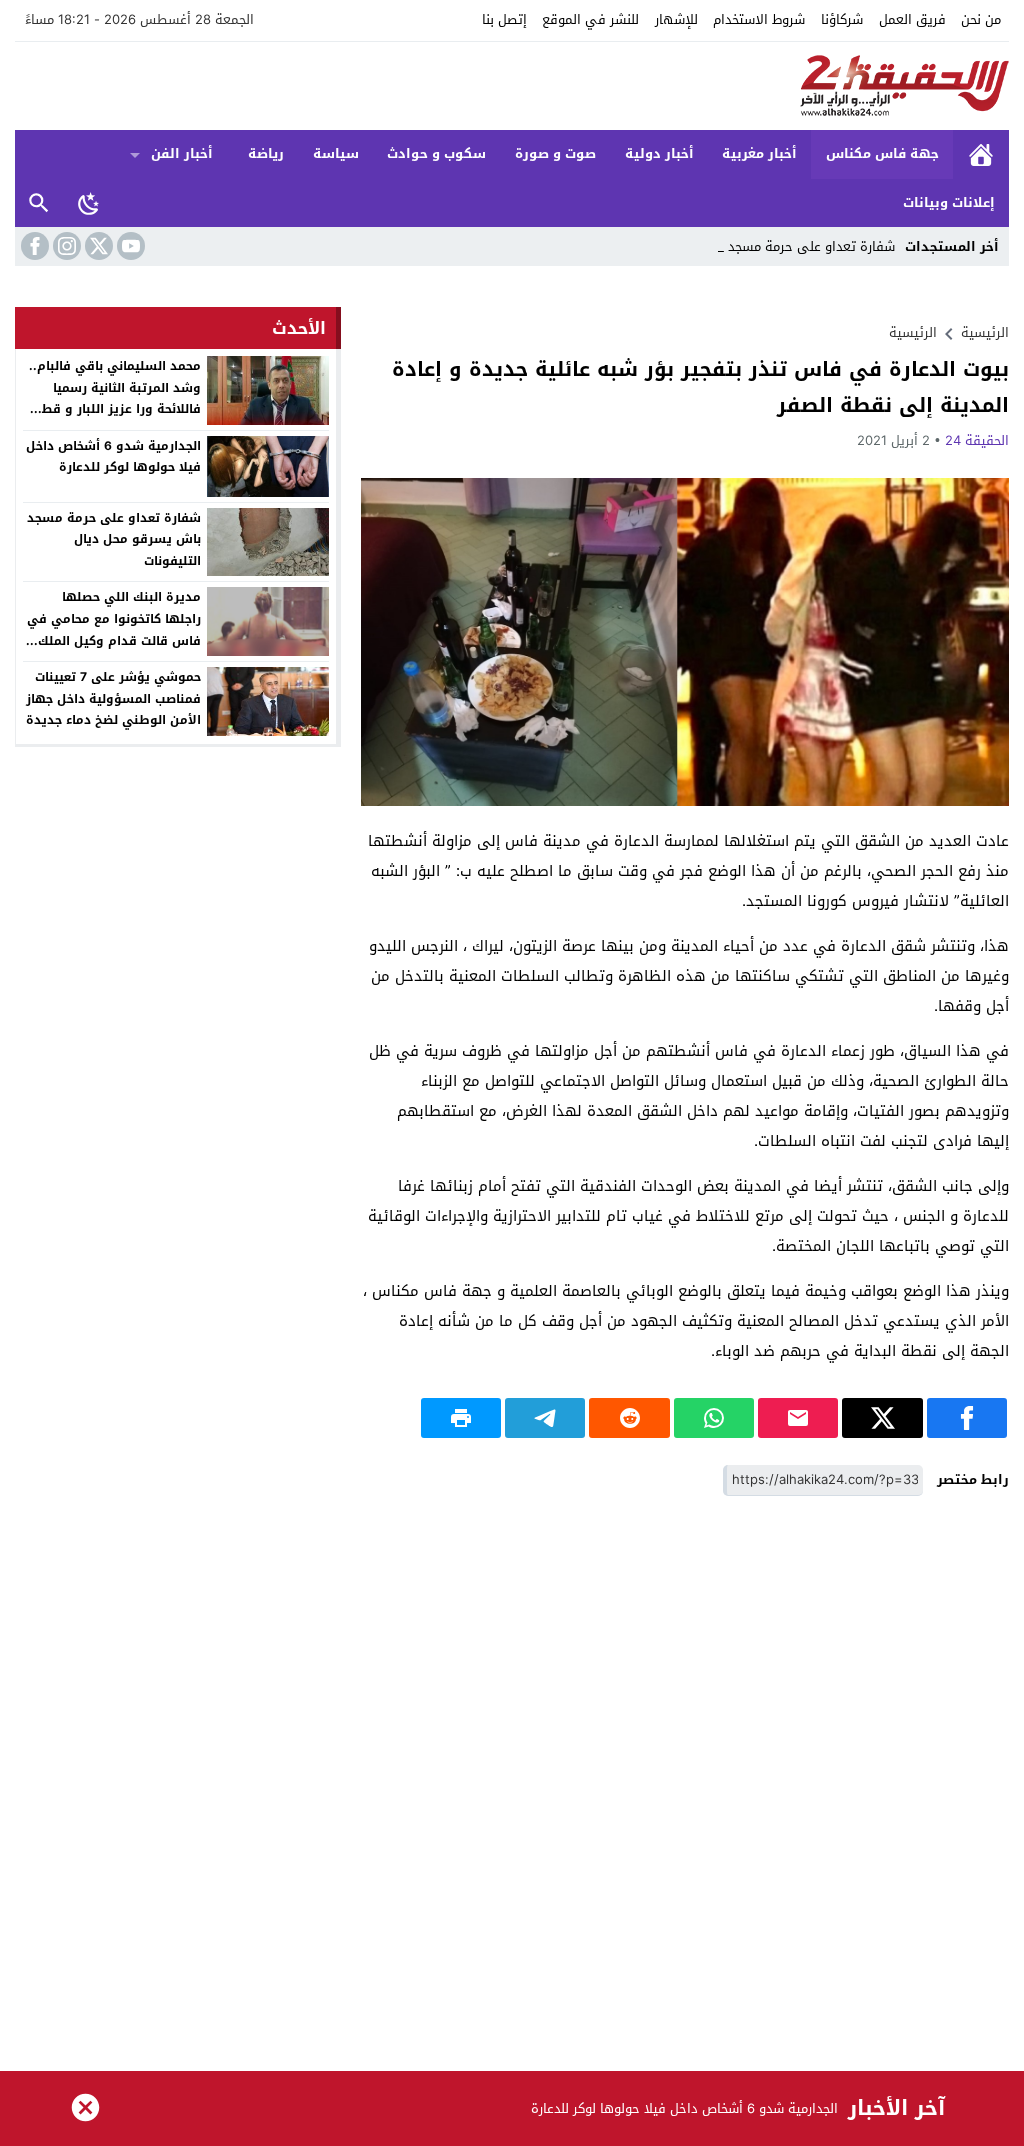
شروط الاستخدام (759, 19)
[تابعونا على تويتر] (97, 246)
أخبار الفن (182, 153)
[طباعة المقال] (461, 1418)
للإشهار (676, 19)
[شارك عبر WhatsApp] (714, 1418)
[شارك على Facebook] (967, 1418)
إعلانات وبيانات (949, 202)
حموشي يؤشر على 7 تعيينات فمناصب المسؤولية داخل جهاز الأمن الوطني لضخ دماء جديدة (113, 698)
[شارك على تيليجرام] (545, 1418)
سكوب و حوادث (436, 153)
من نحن (981, 19)
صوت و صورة (555, 153)
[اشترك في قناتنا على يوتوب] (129, 246)
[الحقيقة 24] (512, 86)
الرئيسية (981, 154)
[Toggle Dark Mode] (89, 203)
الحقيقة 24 (977, 440)
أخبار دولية (659, 153)
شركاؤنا (842, 19)
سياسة (336, 153)
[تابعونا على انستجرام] (65, 246)
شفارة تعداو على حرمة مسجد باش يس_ (781, 246)
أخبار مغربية (759, 153)
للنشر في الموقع (590, 19)
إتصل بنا (504, 19)
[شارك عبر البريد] (798, 1418)
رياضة (266, 153)
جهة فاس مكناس (882, 153)
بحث (39, 203)
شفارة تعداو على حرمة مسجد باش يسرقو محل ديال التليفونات (114, 539)
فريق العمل (912, 19)
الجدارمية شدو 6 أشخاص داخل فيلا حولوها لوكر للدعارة (113, 457)
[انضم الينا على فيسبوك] (33, 246)
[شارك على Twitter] (882, 1418)
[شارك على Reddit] (629, 1418)
